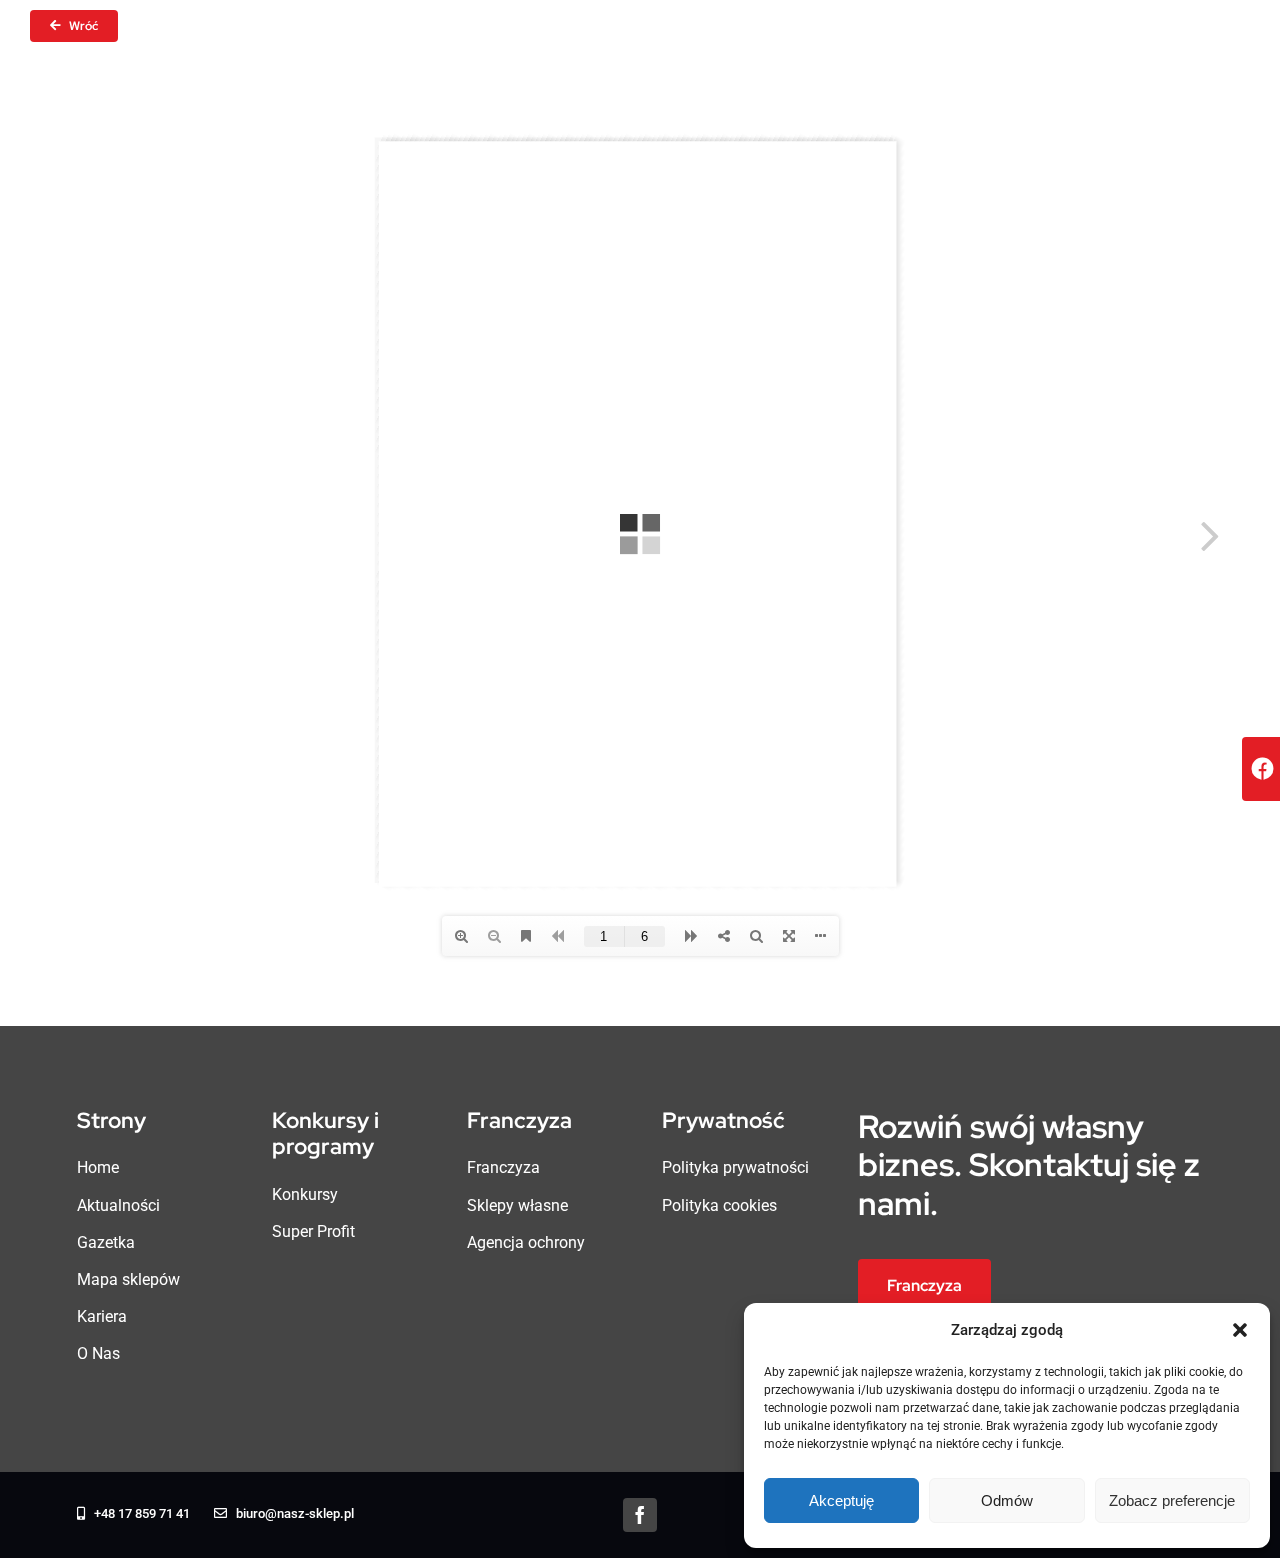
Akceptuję (841, 1500)
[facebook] (640, 1515)
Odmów (1007, 1500)
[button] (1240, 1330)
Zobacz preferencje (1172, 1500)
